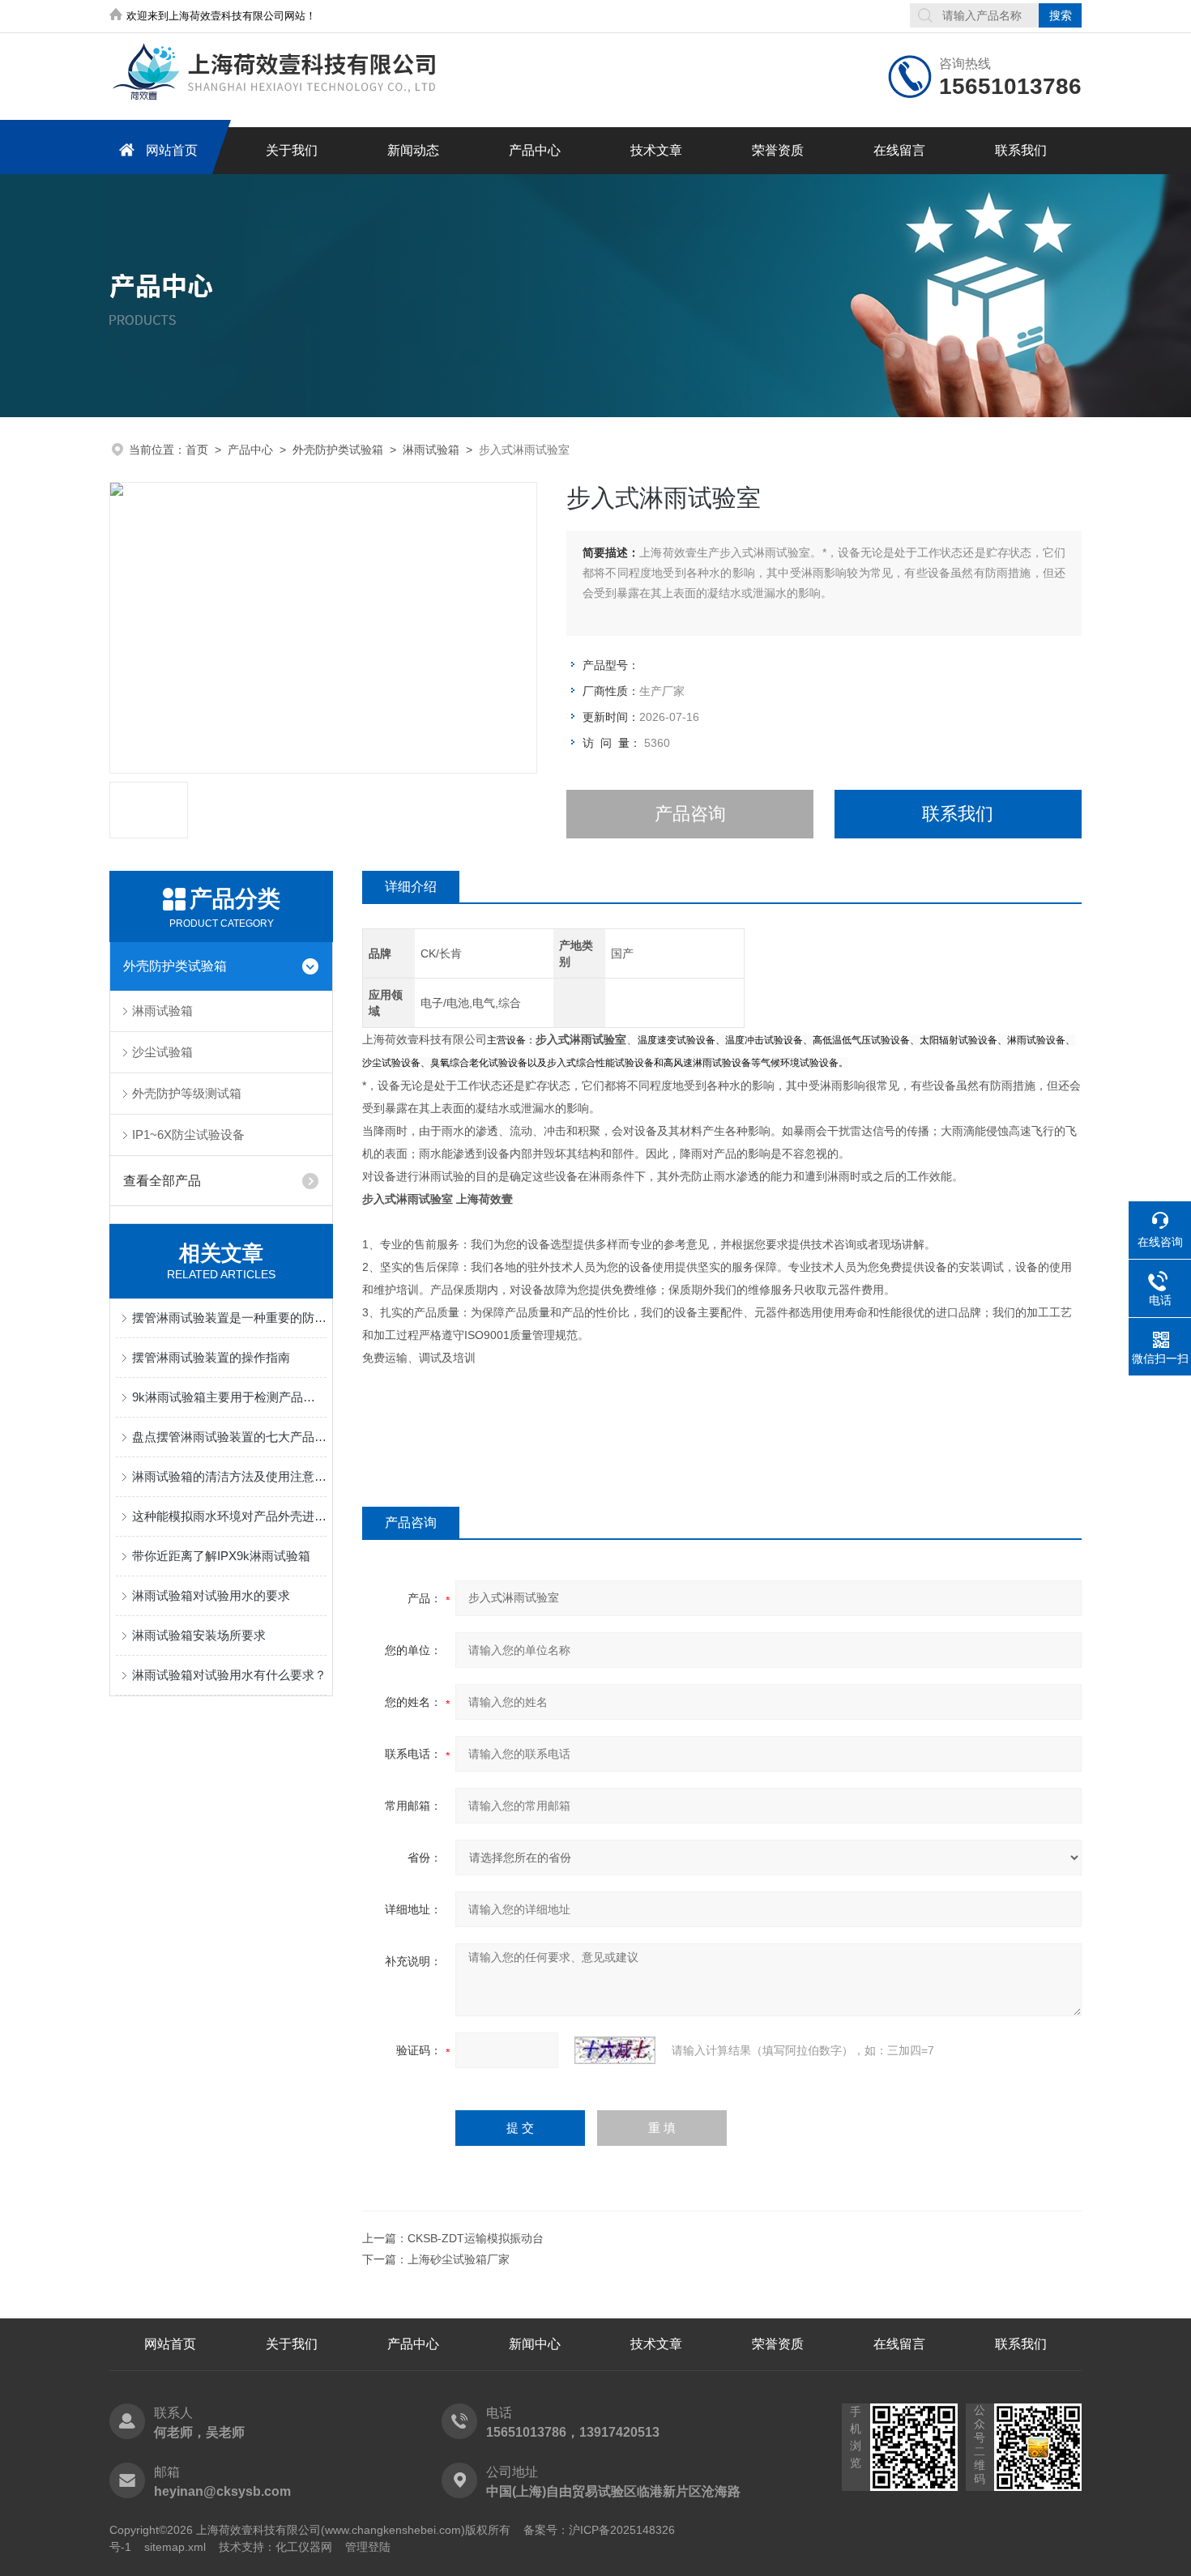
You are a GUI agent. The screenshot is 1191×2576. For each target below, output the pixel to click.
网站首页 (172, 150)
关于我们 (292, 150)
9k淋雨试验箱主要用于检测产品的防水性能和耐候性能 (229, 1397)
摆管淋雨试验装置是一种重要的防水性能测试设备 (229, 1318)
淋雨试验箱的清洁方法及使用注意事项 (229, 1476)
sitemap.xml (175, 2547)
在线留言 (899, 150)
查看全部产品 (162, 1181)
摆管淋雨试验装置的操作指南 (211, 1357)
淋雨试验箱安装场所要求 (199, 1635)
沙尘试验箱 (162, 1052)
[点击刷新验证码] (615, 2050)
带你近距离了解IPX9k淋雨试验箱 (221, 1556)
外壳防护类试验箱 (338, 450)
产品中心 (535, 150)
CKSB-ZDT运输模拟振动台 (476, 2238)
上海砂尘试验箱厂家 (459, 2259)
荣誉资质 (778, 150)
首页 (197, 450)
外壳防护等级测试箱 (187, 1093)
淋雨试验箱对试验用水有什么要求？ (229, 1675)
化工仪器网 (304, 2547)
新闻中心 (535, 2344)
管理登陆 (368, 2547)
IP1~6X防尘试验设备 (188, 1134)
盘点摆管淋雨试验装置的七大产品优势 (229, 1437)
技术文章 (656, 150)
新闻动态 (413, 150)
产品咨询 (690, 814)
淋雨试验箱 (431, 450)
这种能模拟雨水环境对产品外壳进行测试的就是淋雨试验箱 (229, 1516)
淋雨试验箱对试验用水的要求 (211, 1595)
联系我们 (1021, 150)
